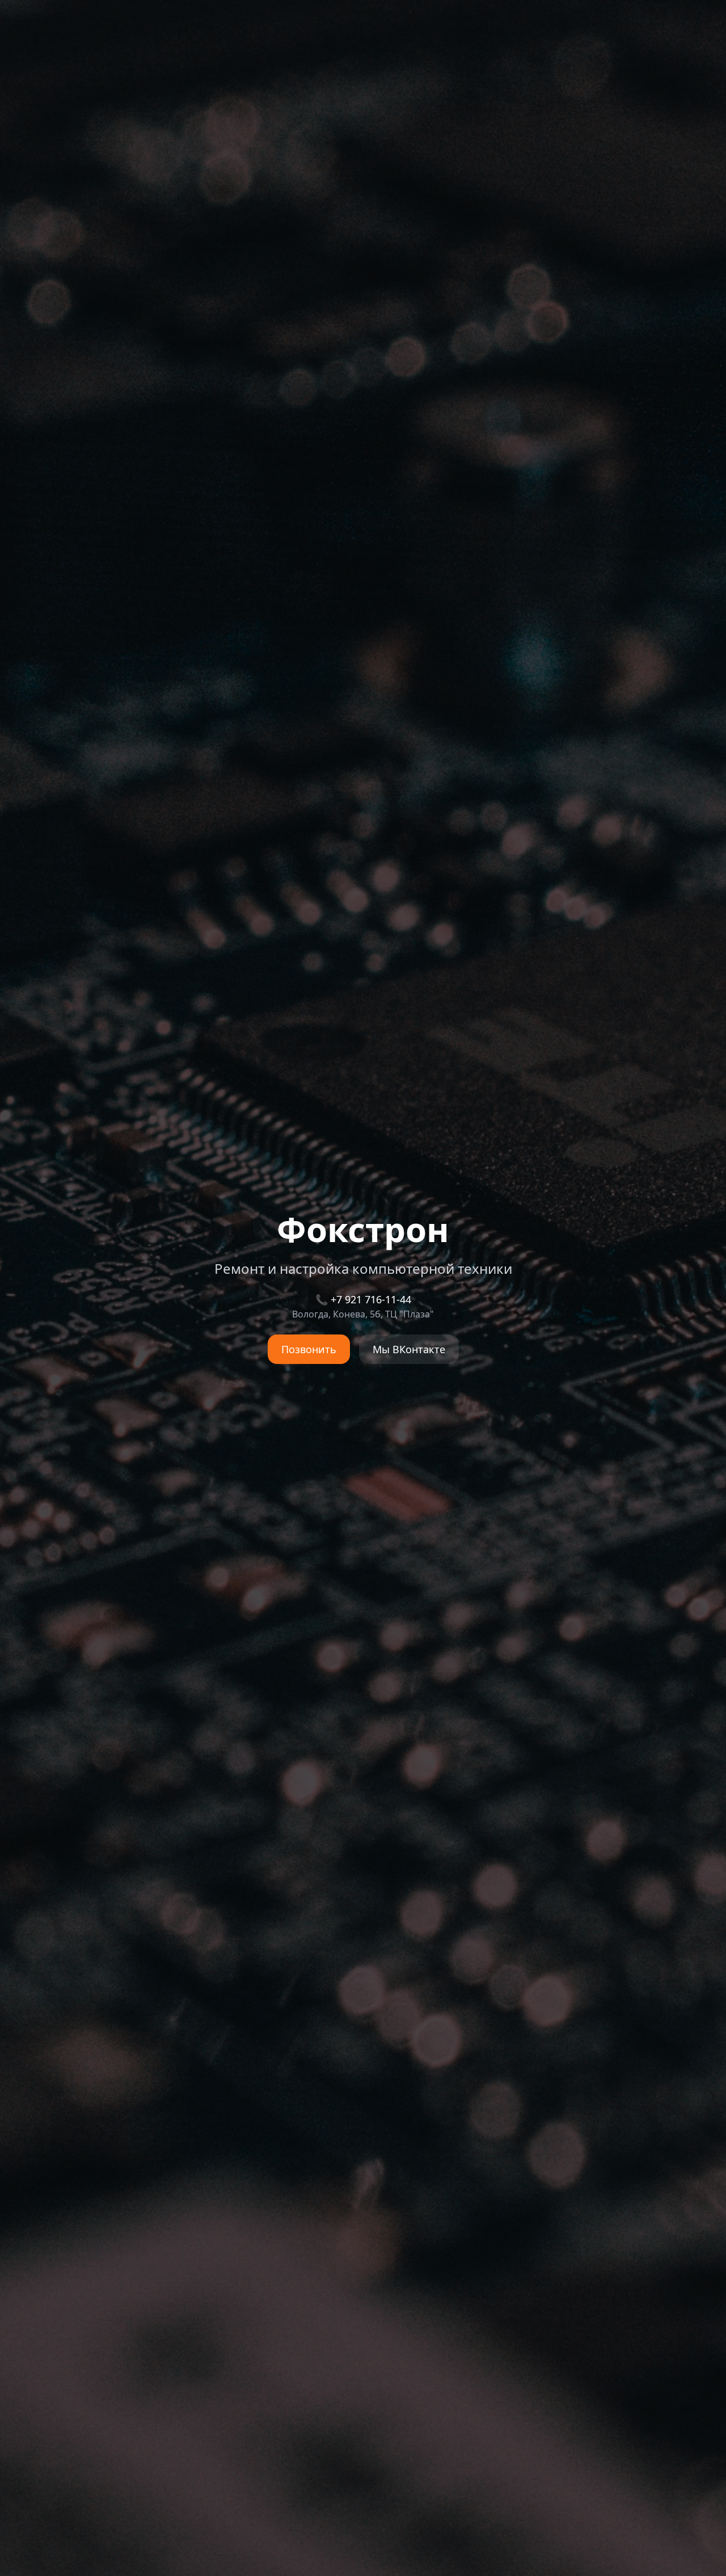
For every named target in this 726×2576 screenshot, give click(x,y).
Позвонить (309, 1349)
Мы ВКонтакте (409, 1349)
